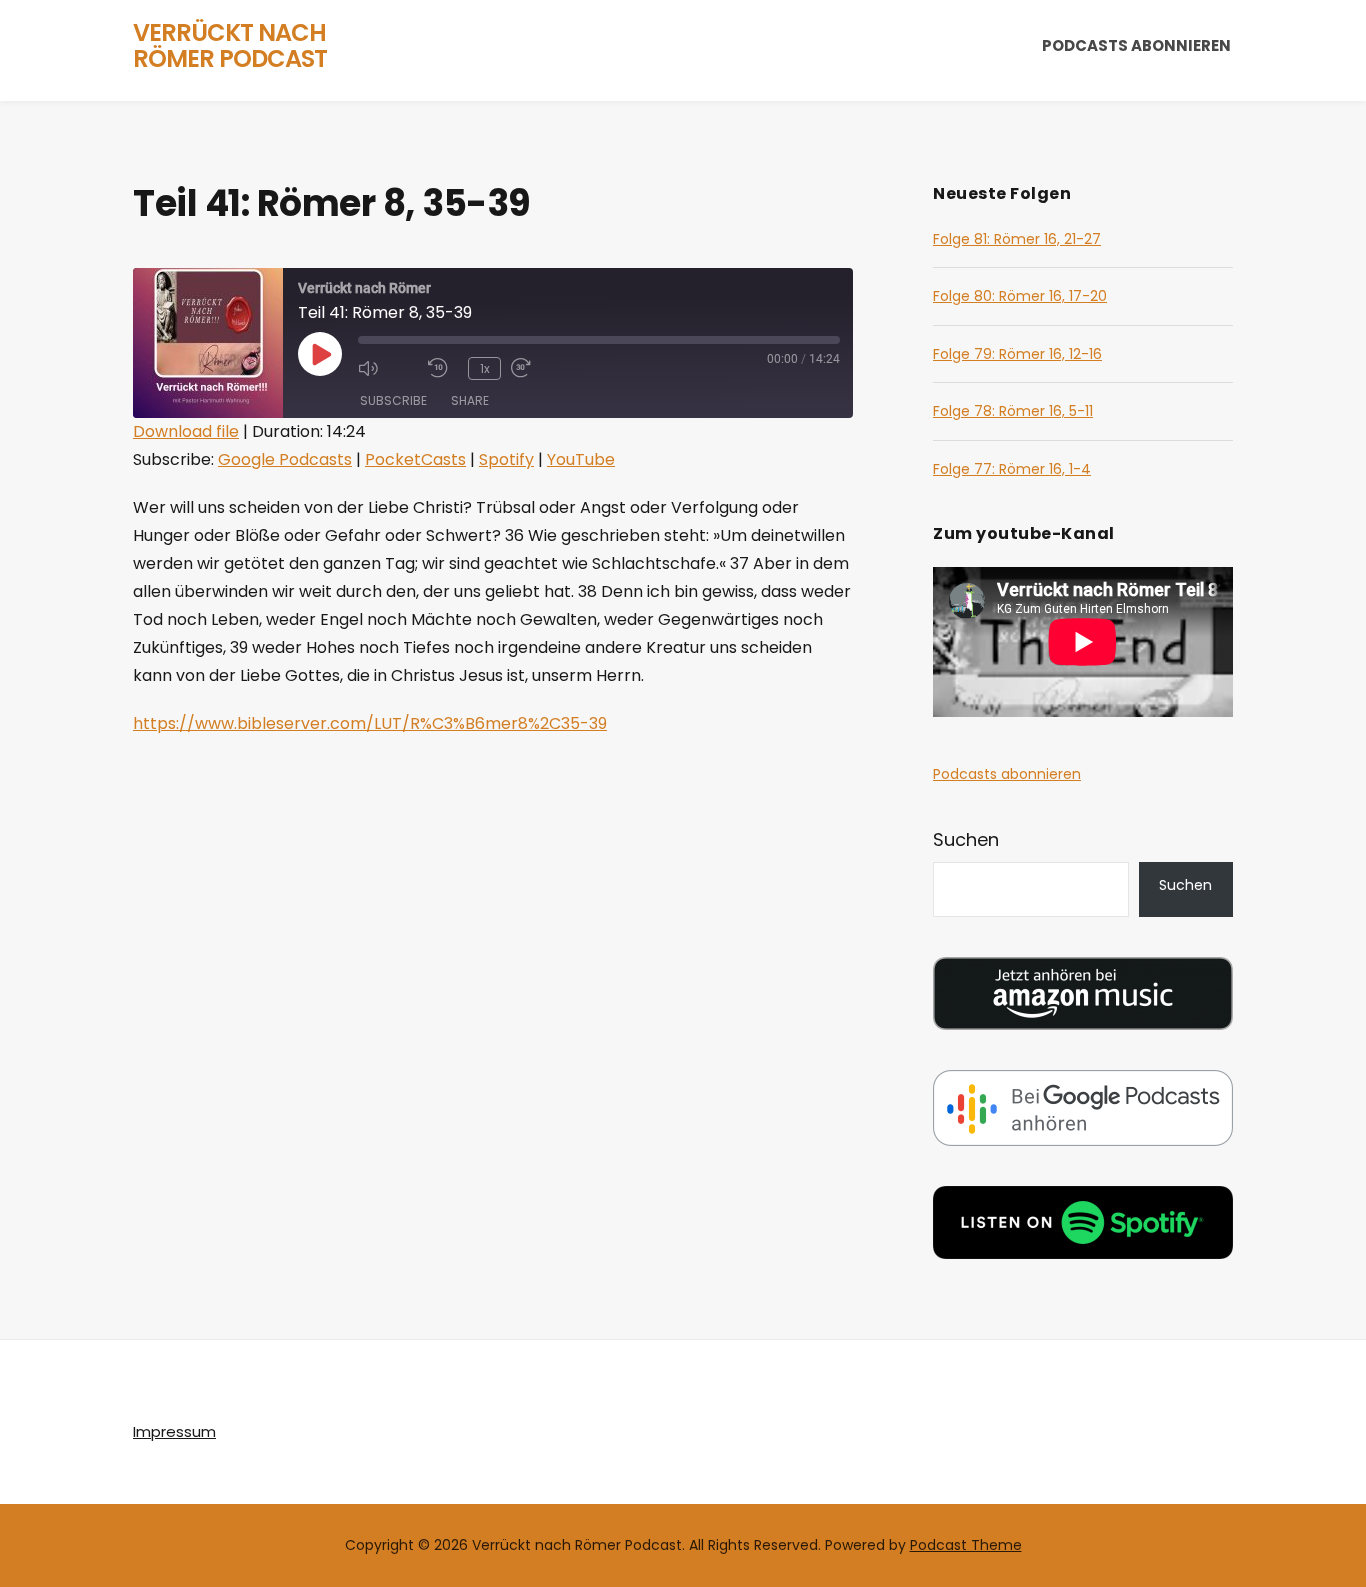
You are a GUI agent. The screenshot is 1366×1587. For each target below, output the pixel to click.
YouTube (581, 459)
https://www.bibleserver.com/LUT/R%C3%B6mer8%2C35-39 (370, 723)
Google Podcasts (285, 459)
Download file (186, 431)
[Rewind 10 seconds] (443, 368)
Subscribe (393, 400)
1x (485, 368)
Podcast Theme (966, 1545)
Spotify (506, 459)
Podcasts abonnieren (1136, 45)
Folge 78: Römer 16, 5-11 (1013, 411)
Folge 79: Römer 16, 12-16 (1017, 354)
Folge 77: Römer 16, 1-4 (1012, 469)
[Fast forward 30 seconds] (541, 368)
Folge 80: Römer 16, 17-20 (1020, 296)
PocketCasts (415, 459)
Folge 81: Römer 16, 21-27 (1017, 239)
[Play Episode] (320, 354)
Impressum (174, 1431)
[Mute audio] (388, 368)
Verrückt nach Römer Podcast (230, 45)
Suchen (966, 839)
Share (470, 400)
